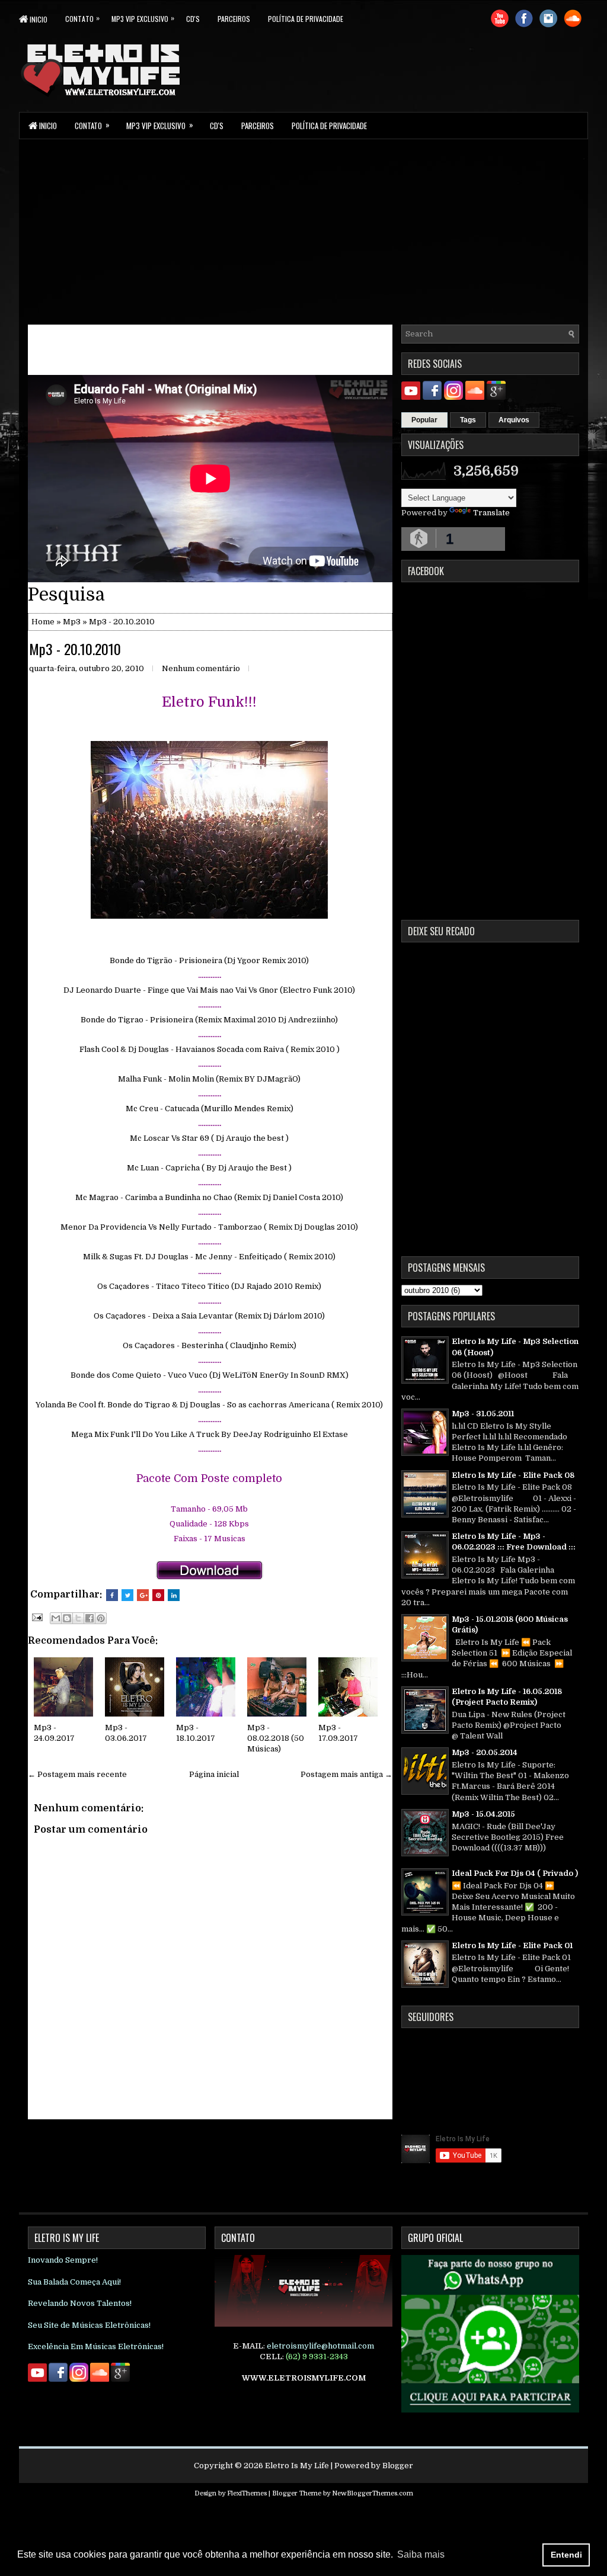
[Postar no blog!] (67, 1618)
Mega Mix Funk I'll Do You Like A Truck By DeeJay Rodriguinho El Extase (210, 1434)
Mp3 (72, 622)
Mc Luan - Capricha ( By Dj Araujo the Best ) (209, 1168)
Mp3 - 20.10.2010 (75, 649)
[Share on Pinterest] (158, 1595)
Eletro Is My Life (297, 2466)
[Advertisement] (303, 231)
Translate (491, 513)
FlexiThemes (247, 2493)
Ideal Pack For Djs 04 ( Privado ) (515, 1873)
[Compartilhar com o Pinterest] (101, 1618)
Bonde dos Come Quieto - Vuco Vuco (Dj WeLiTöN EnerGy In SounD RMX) (210, 1375)
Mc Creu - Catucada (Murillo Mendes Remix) (210, 1109)
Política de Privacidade (306, 19)
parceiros (234, 19)
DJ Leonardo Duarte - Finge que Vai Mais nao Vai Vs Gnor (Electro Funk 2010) (209, 990)
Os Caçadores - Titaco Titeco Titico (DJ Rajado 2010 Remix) (209, 1286)
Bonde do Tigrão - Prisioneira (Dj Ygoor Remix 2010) (209, 960)
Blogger (398, 2466)
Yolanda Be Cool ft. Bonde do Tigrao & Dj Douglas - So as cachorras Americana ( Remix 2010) (209, 1405)
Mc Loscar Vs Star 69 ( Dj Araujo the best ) (209, 1138)
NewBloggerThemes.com (373, 2493)
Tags (468, 420)
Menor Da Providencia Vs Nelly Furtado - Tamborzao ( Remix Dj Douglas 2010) (209, 1227)
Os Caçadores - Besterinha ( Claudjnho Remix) (210, 1345)
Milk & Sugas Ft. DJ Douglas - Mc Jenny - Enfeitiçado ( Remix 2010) (209, 1257)
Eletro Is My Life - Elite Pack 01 (512, 1945)
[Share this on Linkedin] (174, 1595)
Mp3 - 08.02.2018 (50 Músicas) (276, 1738)
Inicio (38, 19)
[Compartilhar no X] (78, 1618)
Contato (82, 18)
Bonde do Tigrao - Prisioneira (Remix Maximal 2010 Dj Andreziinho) (209, 1020)
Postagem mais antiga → (346, 1774)
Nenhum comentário (201, 668)
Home (43, 622)
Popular (424, 420)
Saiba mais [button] (421, 2554)
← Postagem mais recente (77, 1774)
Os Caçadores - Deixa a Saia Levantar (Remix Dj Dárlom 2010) (209, 1316)
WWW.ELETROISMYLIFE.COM (304, 2378)
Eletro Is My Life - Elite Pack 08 (513, 1475)
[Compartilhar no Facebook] (90, 1618)
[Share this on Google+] (143, 1595)
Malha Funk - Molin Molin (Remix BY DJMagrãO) (209, 1079)
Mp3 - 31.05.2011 (483, 1414)
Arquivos (514, 420)
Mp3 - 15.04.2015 (483, 1814)
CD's (193, 19)
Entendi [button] (566, 2555)
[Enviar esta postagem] (36, 1617)
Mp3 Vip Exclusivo (143, 18)
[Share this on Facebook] (112, 1595)
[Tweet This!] (127, 1595)
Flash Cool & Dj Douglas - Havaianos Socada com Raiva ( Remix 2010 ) (210, 1049)
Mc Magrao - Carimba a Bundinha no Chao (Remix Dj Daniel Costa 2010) (209, 1197)
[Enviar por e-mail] (56, 1618)
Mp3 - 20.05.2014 (485, 1752)
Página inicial (214, 1774)
